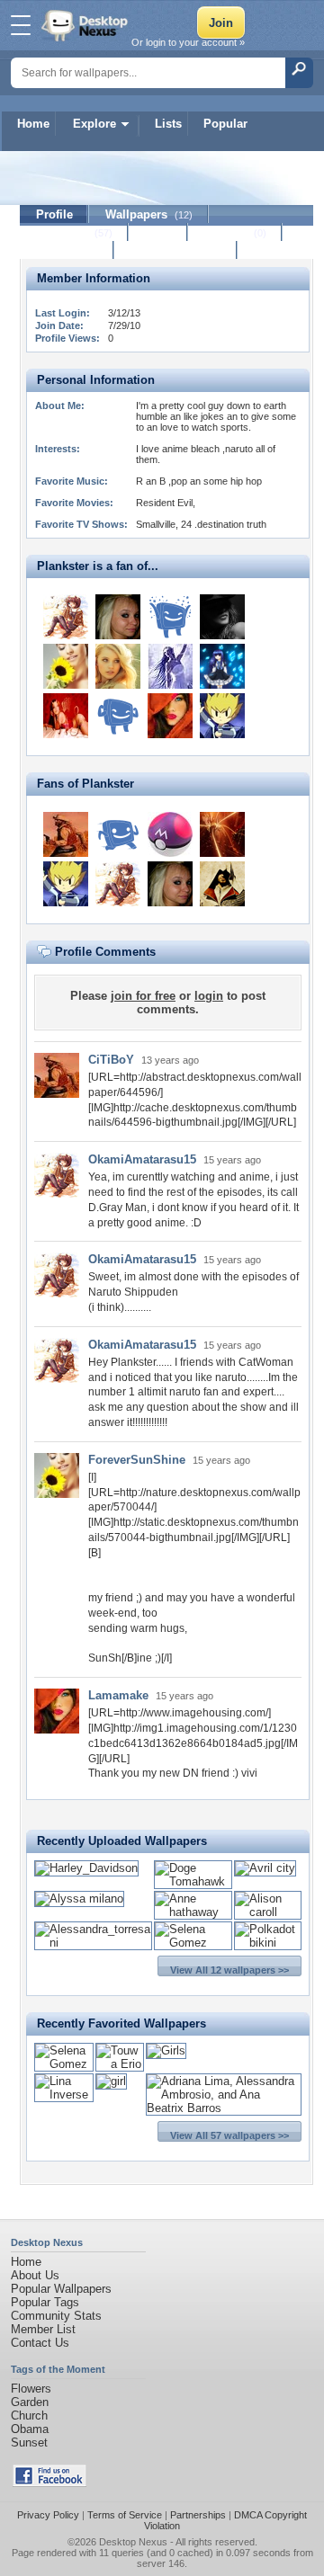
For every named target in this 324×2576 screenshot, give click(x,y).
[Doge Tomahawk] (193, 1881)
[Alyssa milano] (79, 1899)
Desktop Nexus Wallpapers (86, 25)
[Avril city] (265, 1868)
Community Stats (56, 2316)
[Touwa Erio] (120, 2064)
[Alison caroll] (268, 1912)
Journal (235, 232)
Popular (225, 124)
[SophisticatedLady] (170, 666)
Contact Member (176, 250)
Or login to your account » (188, 42)
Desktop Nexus (133, 2542)
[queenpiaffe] (118, 716)
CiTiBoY (111, 1060)
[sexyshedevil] (66, 716)
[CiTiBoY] (66, 834)
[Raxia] (222, 716)
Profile (54, 214)
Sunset (29, 2442)
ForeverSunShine (137, 1460)
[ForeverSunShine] (66, 666)
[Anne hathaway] (193, 1912)
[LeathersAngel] (222, 617)
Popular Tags (45, 2302)
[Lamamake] (170, 716)
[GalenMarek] (222, 884)
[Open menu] (21, 25)
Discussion (67, 250)
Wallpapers (149, 214)
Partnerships (198, 2515)
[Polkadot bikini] (268, 1943)
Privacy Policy (48, 2515)
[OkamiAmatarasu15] (66, 617)
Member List (43, 2329)
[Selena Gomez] (193, 1943)
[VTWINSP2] (222, 834)
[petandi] (170, 617)
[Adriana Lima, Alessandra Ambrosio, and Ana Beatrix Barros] (224, 2108)
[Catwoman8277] (118, 666)
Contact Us (40, 2343)
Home (33, 124)
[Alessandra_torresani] (93, 1943)
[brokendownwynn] (118, 834)
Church (29, 2416)
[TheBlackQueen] (222, 666)
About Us (35, 2275)
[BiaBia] (118, 617)
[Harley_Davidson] (86, 1868)
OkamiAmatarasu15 (142, 1159)
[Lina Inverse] (64, 2095)
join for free (143, 996)
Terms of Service (125, 2515)
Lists (168, 124)
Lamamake (118, 1695)
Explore (94, 124)
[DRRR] (170, 834)
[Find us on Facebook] (49, 2483)
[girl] (111, 2081)
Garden (30, 2402)
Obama (30, 2429)
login (209, 996)
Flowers (31, 2389)
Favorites (74, 232)
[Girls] (166, 2050)
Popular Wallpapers (61, 2289)
